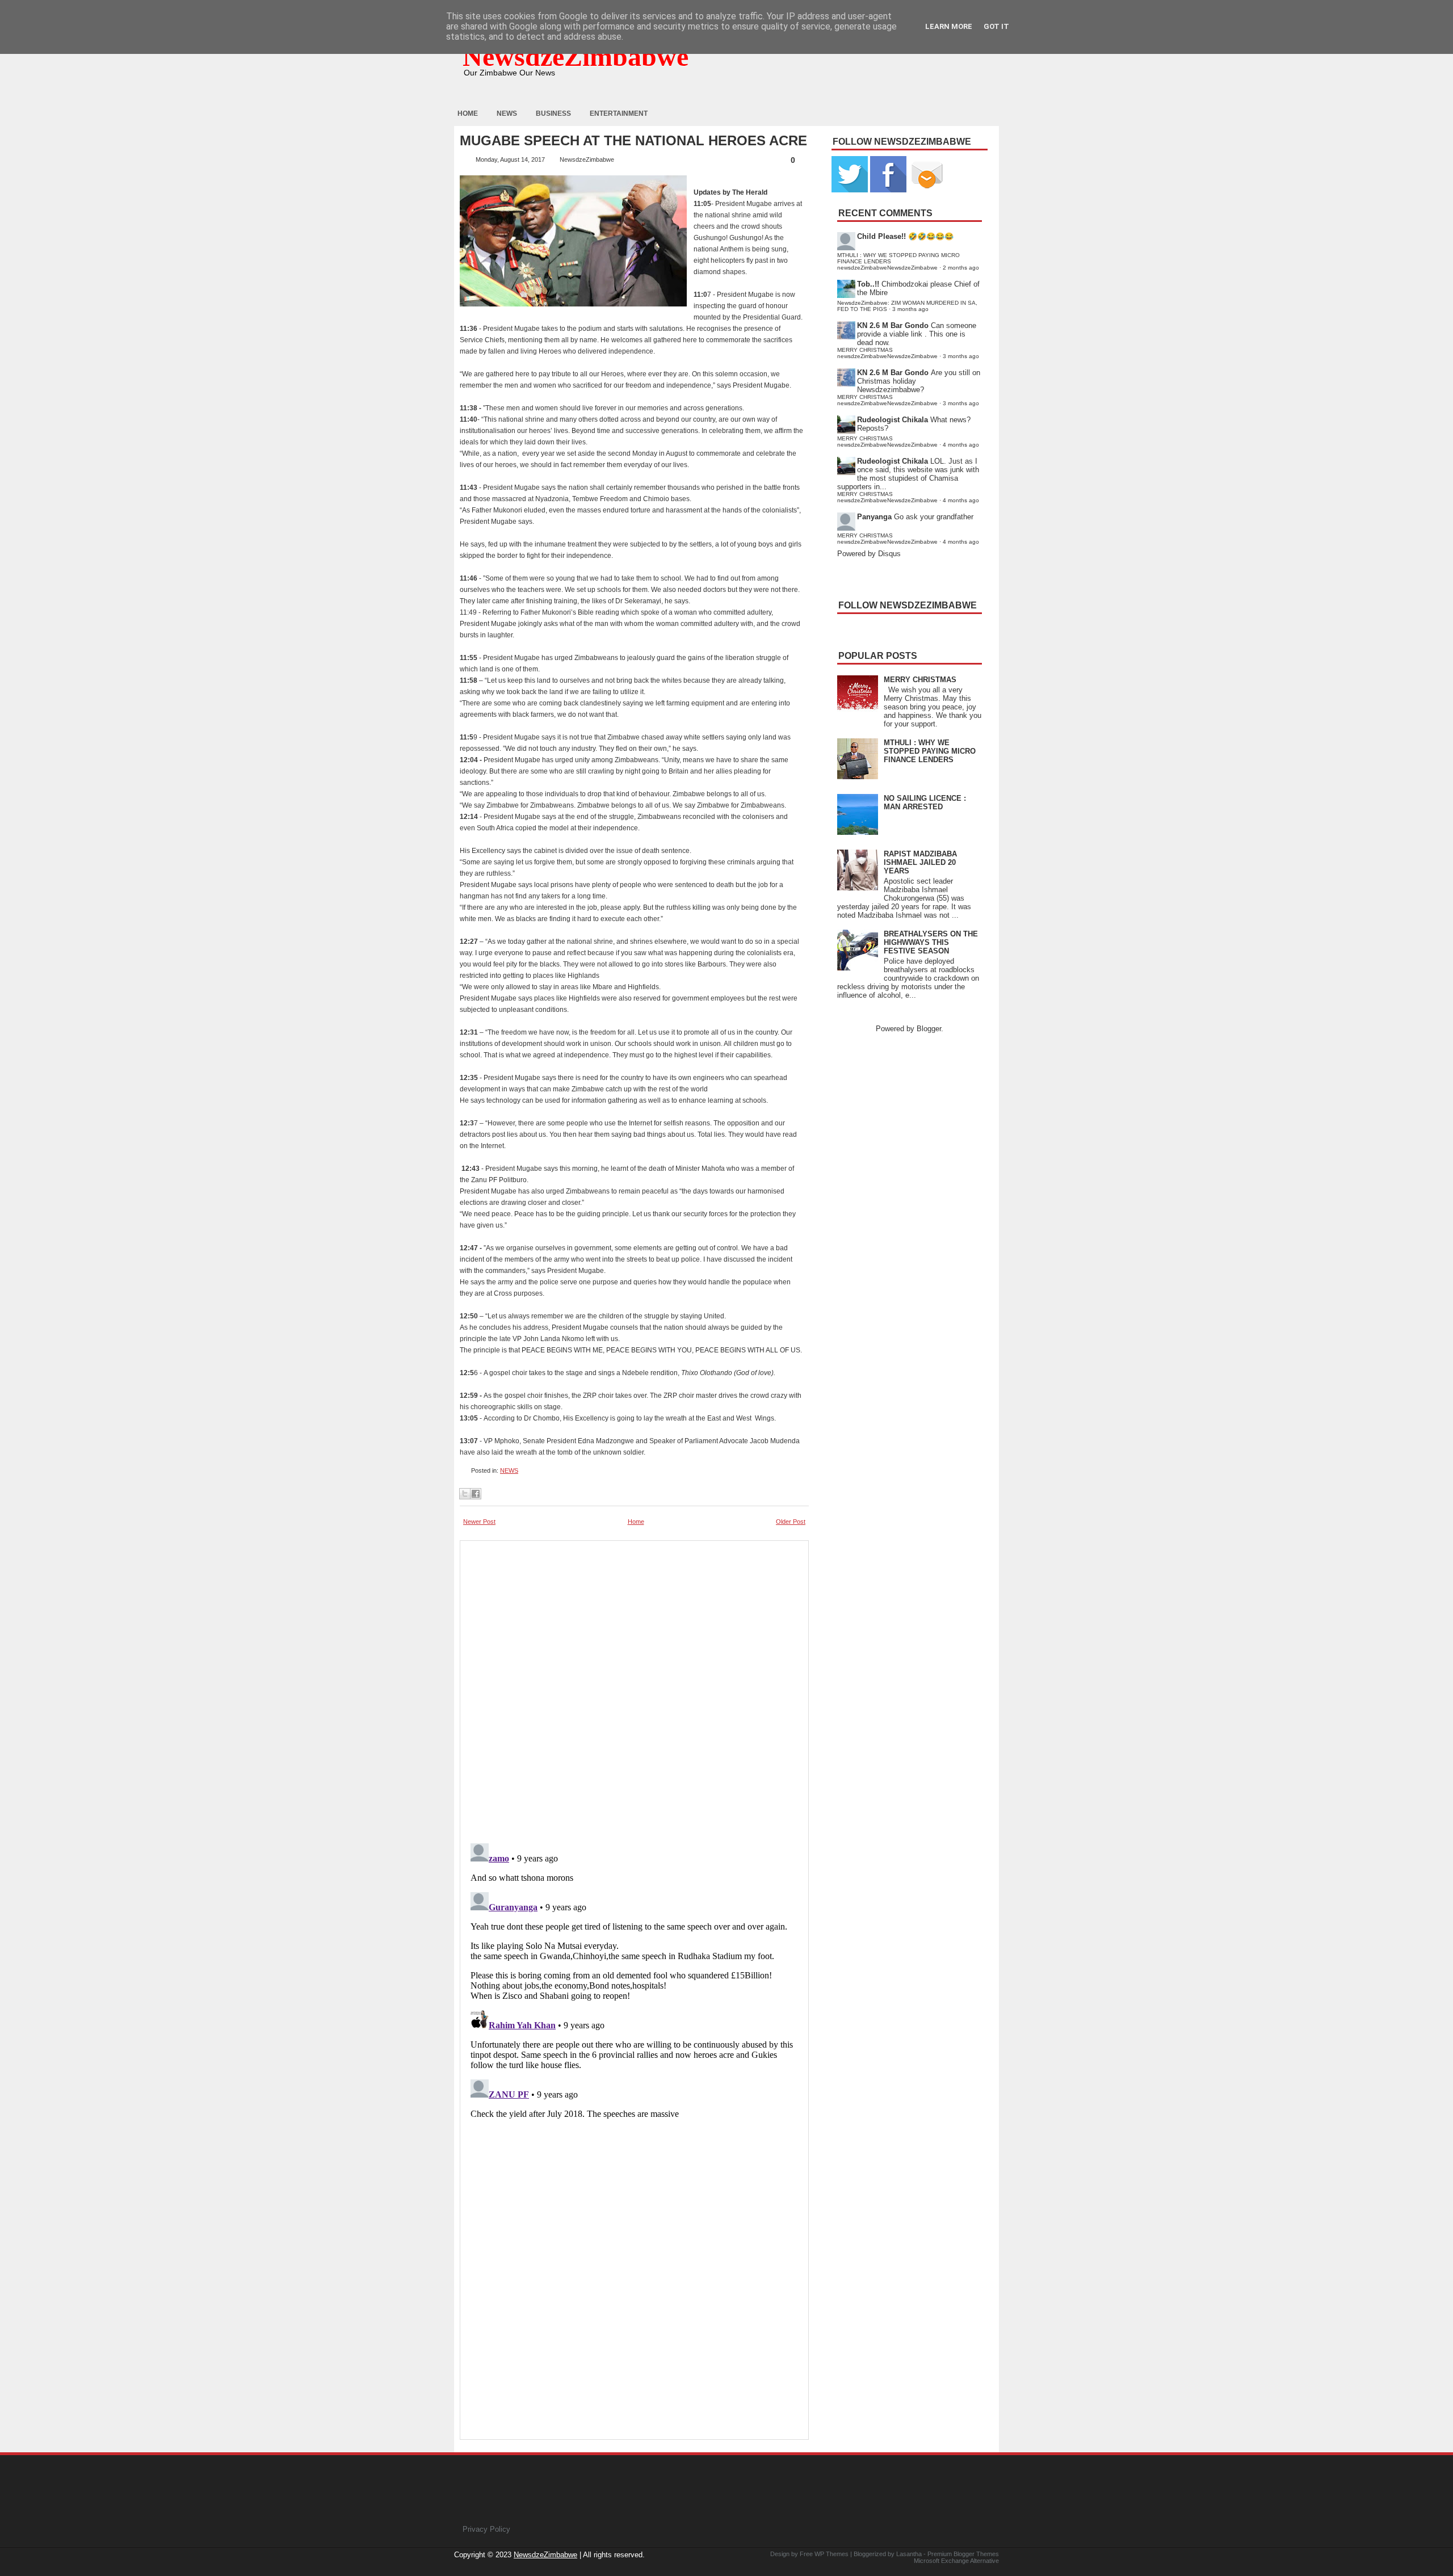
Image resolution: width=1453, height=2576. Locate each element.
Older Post (791, 1522)
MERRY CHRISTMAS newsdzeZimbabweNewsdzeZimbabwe (887, 353)
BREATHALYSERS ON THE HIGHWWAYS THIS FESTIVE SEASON (931, 942)
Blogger (929, 1029)
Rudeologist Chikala (893, 420)
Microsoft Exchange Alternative (956, 2561)
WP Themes (832, 2554)
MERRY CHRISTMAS (920, 680)
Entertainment (619, 114)
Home (468, 114)
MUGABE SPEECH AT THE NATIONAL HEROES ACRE (633, 141)
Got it (996, 26)
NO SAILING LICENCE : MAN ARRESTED (925, 802)
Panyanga (874, 517)
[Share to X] (465, 1494)
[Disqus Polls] (634, 1688)
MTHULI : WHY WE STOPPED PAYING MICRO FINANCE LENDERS (930, 751)
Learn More (949, 26)
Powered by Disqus (869, 554)
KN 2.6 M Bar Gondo (893, 325)
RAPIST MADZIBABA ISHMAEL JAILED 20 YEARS (920, 862)
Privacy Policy (486, 2529)
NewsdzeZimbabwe (576, 56)
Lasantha (909, 2554)
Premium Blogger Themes (963, 2554)
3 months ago (910, 309)
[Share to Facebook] (476, 1494)
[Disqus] (634, 1981)
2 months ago (961, 268)
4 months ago (961, 445)
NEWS (509, 1470)
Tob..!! (868, 284)
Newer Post (479, 1522)
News (507, 114)
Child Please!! (881, 236)
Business (553, 114)
